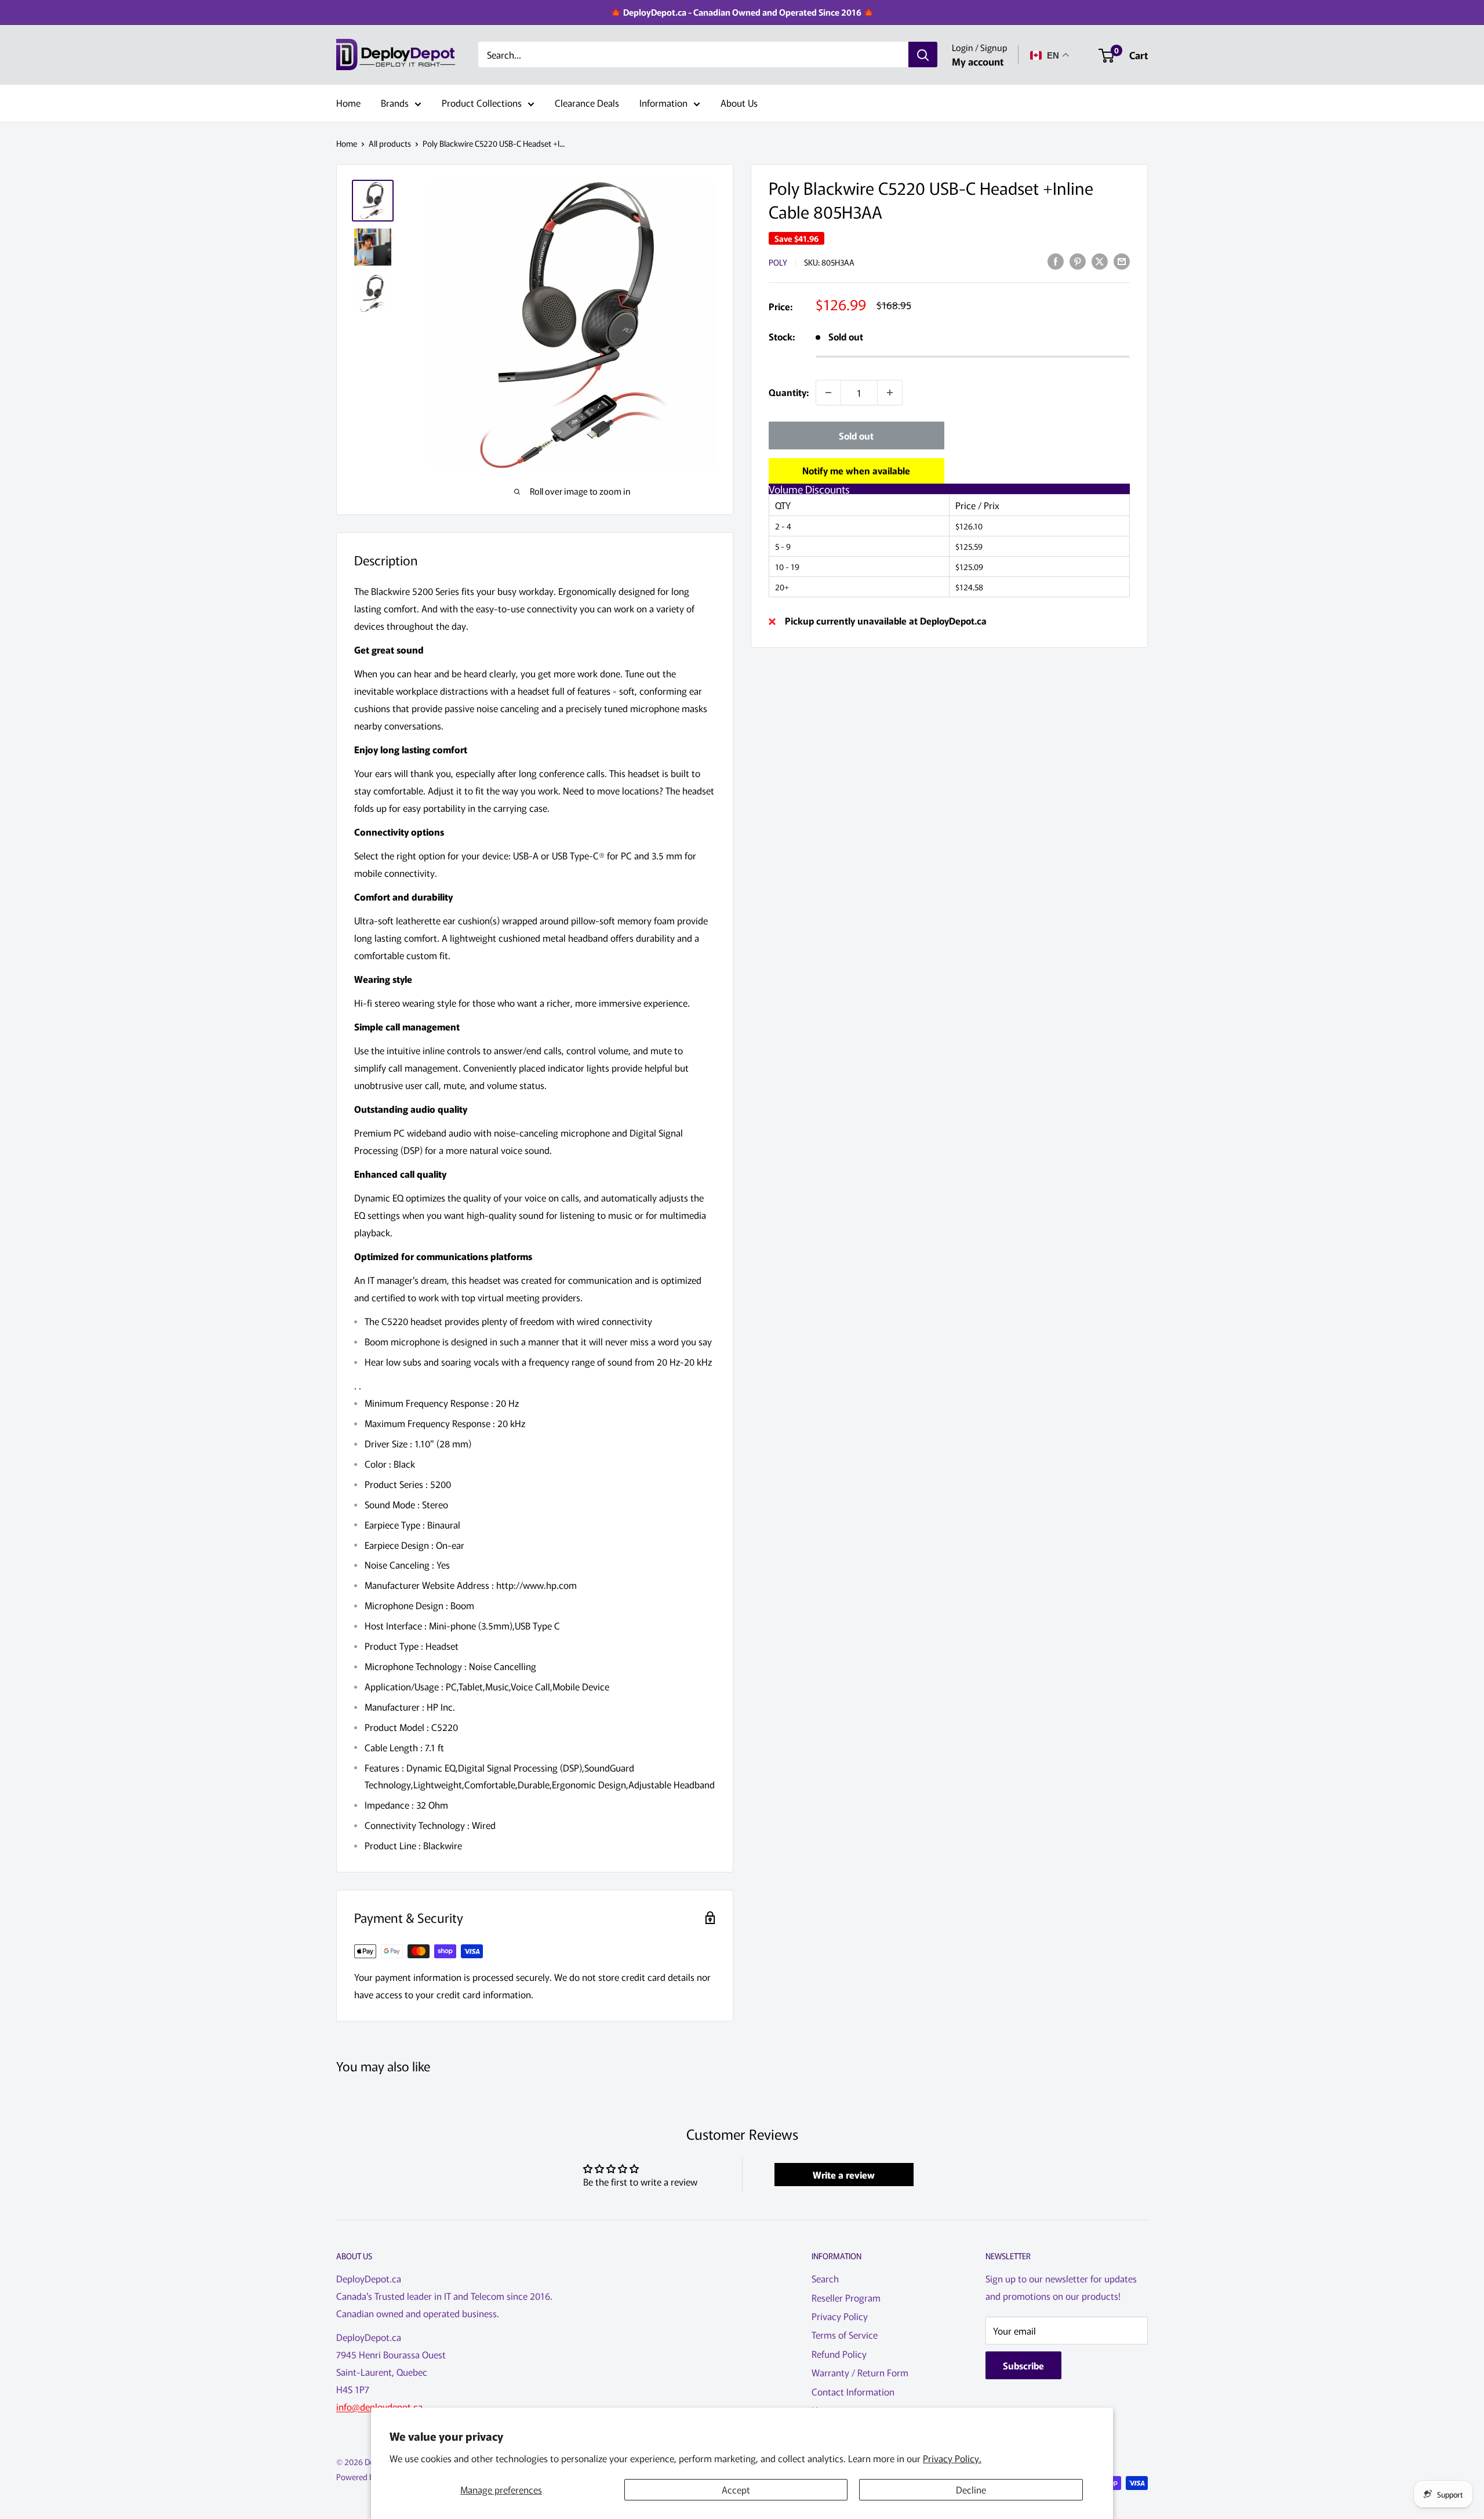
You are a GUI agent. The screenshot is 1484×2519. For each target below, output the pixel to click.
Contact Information (853, 2391)
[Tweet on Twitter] (1100, 261)
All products (390, 143)
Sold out (856, 435)
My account (978, 61)
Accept (736, 2489)
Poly (778, 262)
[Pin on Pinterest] (1078, 261)
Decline (971, 2489)
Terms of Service (845, 2335)
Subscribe (1023, 2365)
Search (825, 2278)
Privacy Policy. (952, 2458)
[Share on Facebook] (1056, 261)
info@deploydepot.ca (379, 2407)
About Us (739, 103)
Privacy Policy (840, 2316)
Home (348, 103)
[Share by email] (1122, 261)
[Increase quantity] (890, 393)
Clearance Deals (587, 103)
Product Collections (482, 103)
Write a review (844, 2175)
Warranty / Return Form (860, 2372)
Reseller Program (846, 2297)
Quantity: (789, 392)
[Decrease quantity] (828, 393)
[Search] (923, 55)
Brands (395, 103)
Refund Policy (839, 2354)
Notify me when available (856, 470)
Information (663, 103)
